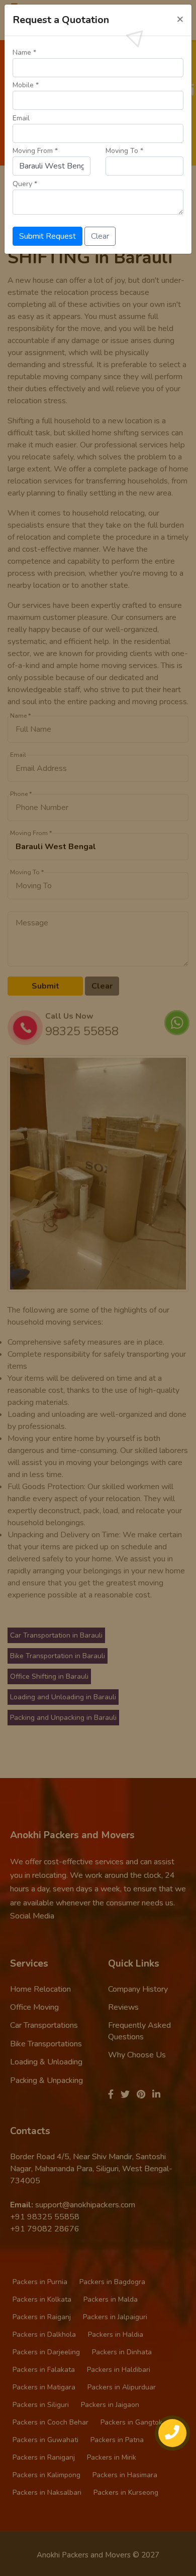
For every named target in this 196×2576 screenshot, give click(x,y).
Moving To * (124, 151)
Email (21, 118)
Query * (25, 184)
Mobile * (26, 85)
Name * (24, 52)
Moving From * (35, 151)
